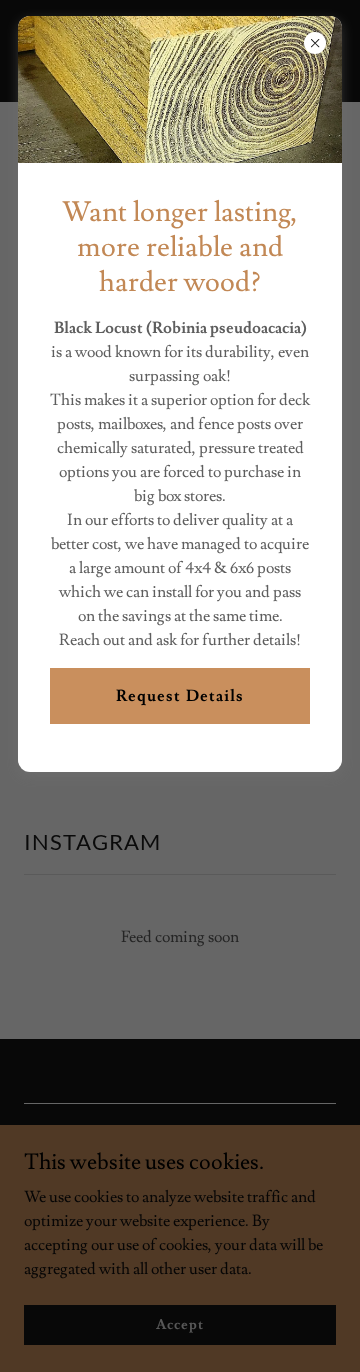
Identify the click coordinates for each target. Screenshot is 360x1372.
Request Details (179, 696)
